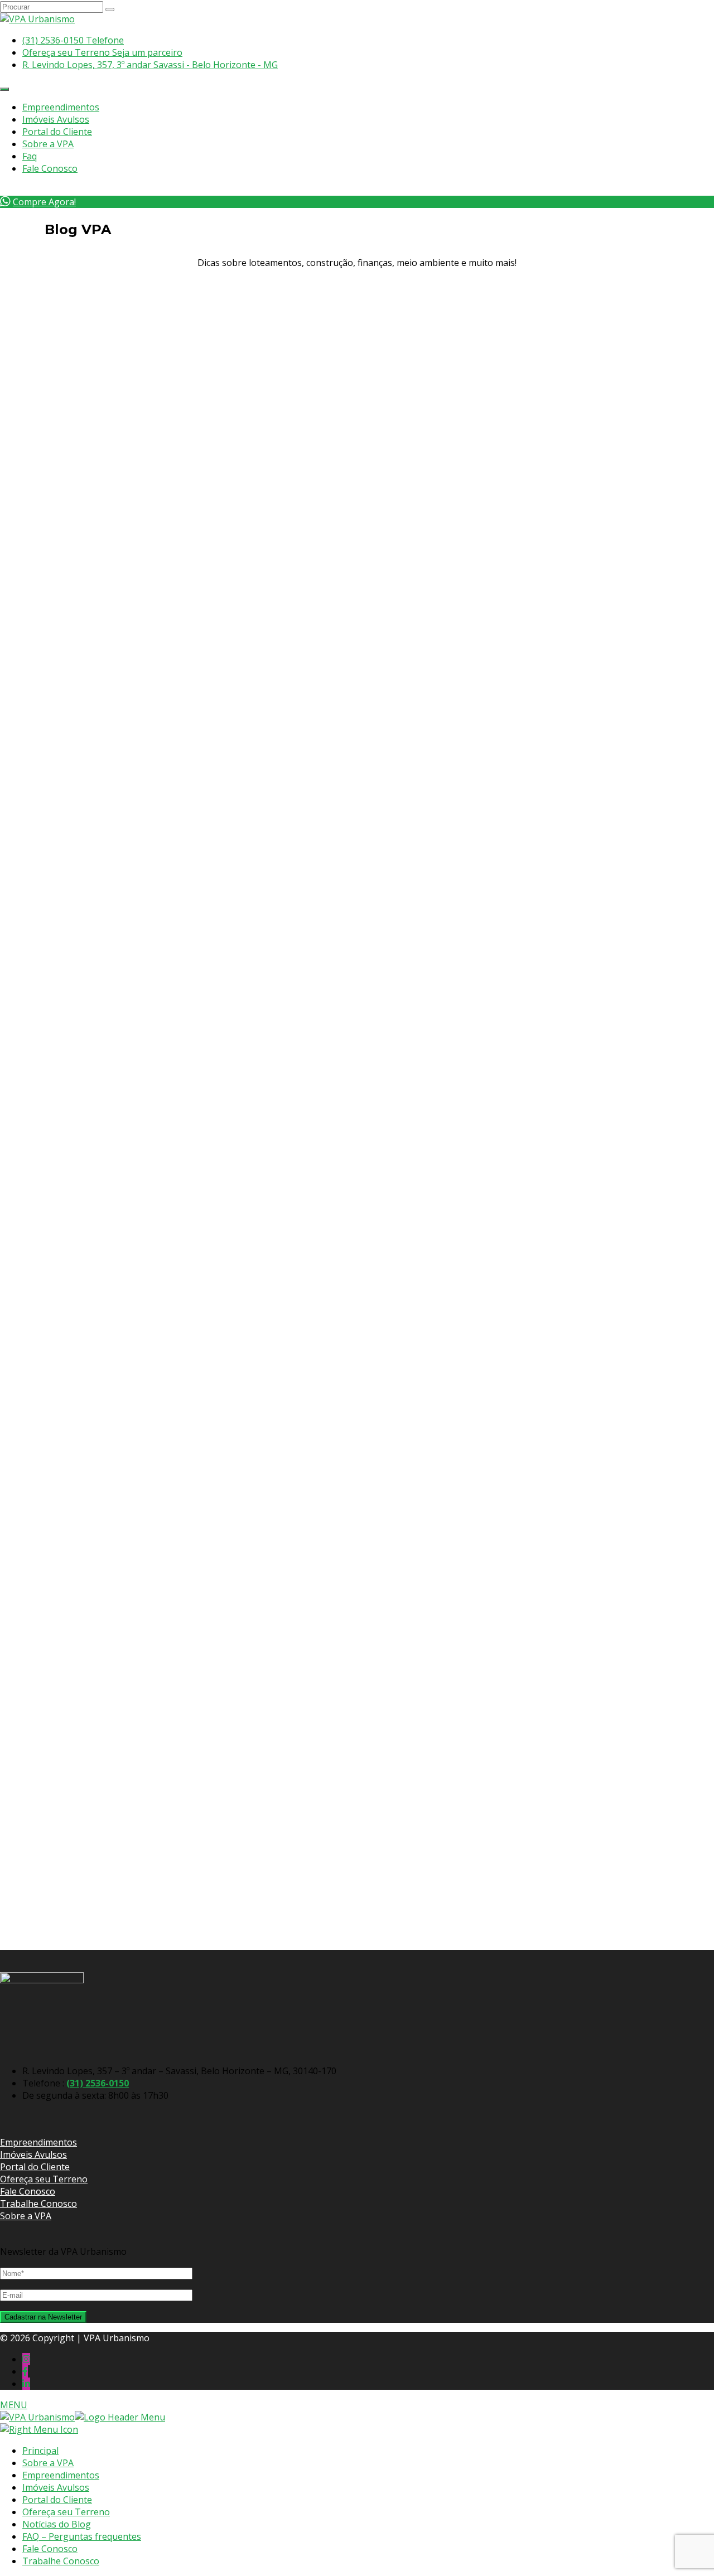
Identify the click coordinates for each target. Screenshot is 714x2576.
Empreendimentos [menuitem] (61, 2475)
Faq (30, 156)
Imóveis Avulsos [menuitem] (56, 2487)
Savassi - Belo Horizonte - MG (150, 65)
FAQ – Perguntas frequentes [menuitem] (82, 2536)
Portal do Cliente (57, 132)
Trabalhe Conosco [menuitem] (61, 2561)
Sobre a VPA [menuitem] (48, 2463)
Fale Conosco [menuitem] (50, 2549)
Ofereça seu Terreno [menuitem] (66, 2512)
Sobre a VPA (48, 144)
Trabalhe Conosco (38, 2204)
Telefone (73, 40)
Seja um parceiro (102, 52)
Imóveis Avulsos (56, 119)
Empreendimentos (61, 107)
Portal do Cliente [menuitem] (57, 2500)
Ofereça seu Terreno (44, 2179)
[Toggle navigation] (4, 89)
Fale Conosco (50, 168)
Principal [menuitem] (40, 2451)
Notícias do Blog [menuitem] (57, 2524)
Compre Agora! (44, 202)
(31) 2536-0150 (98, 2083)
